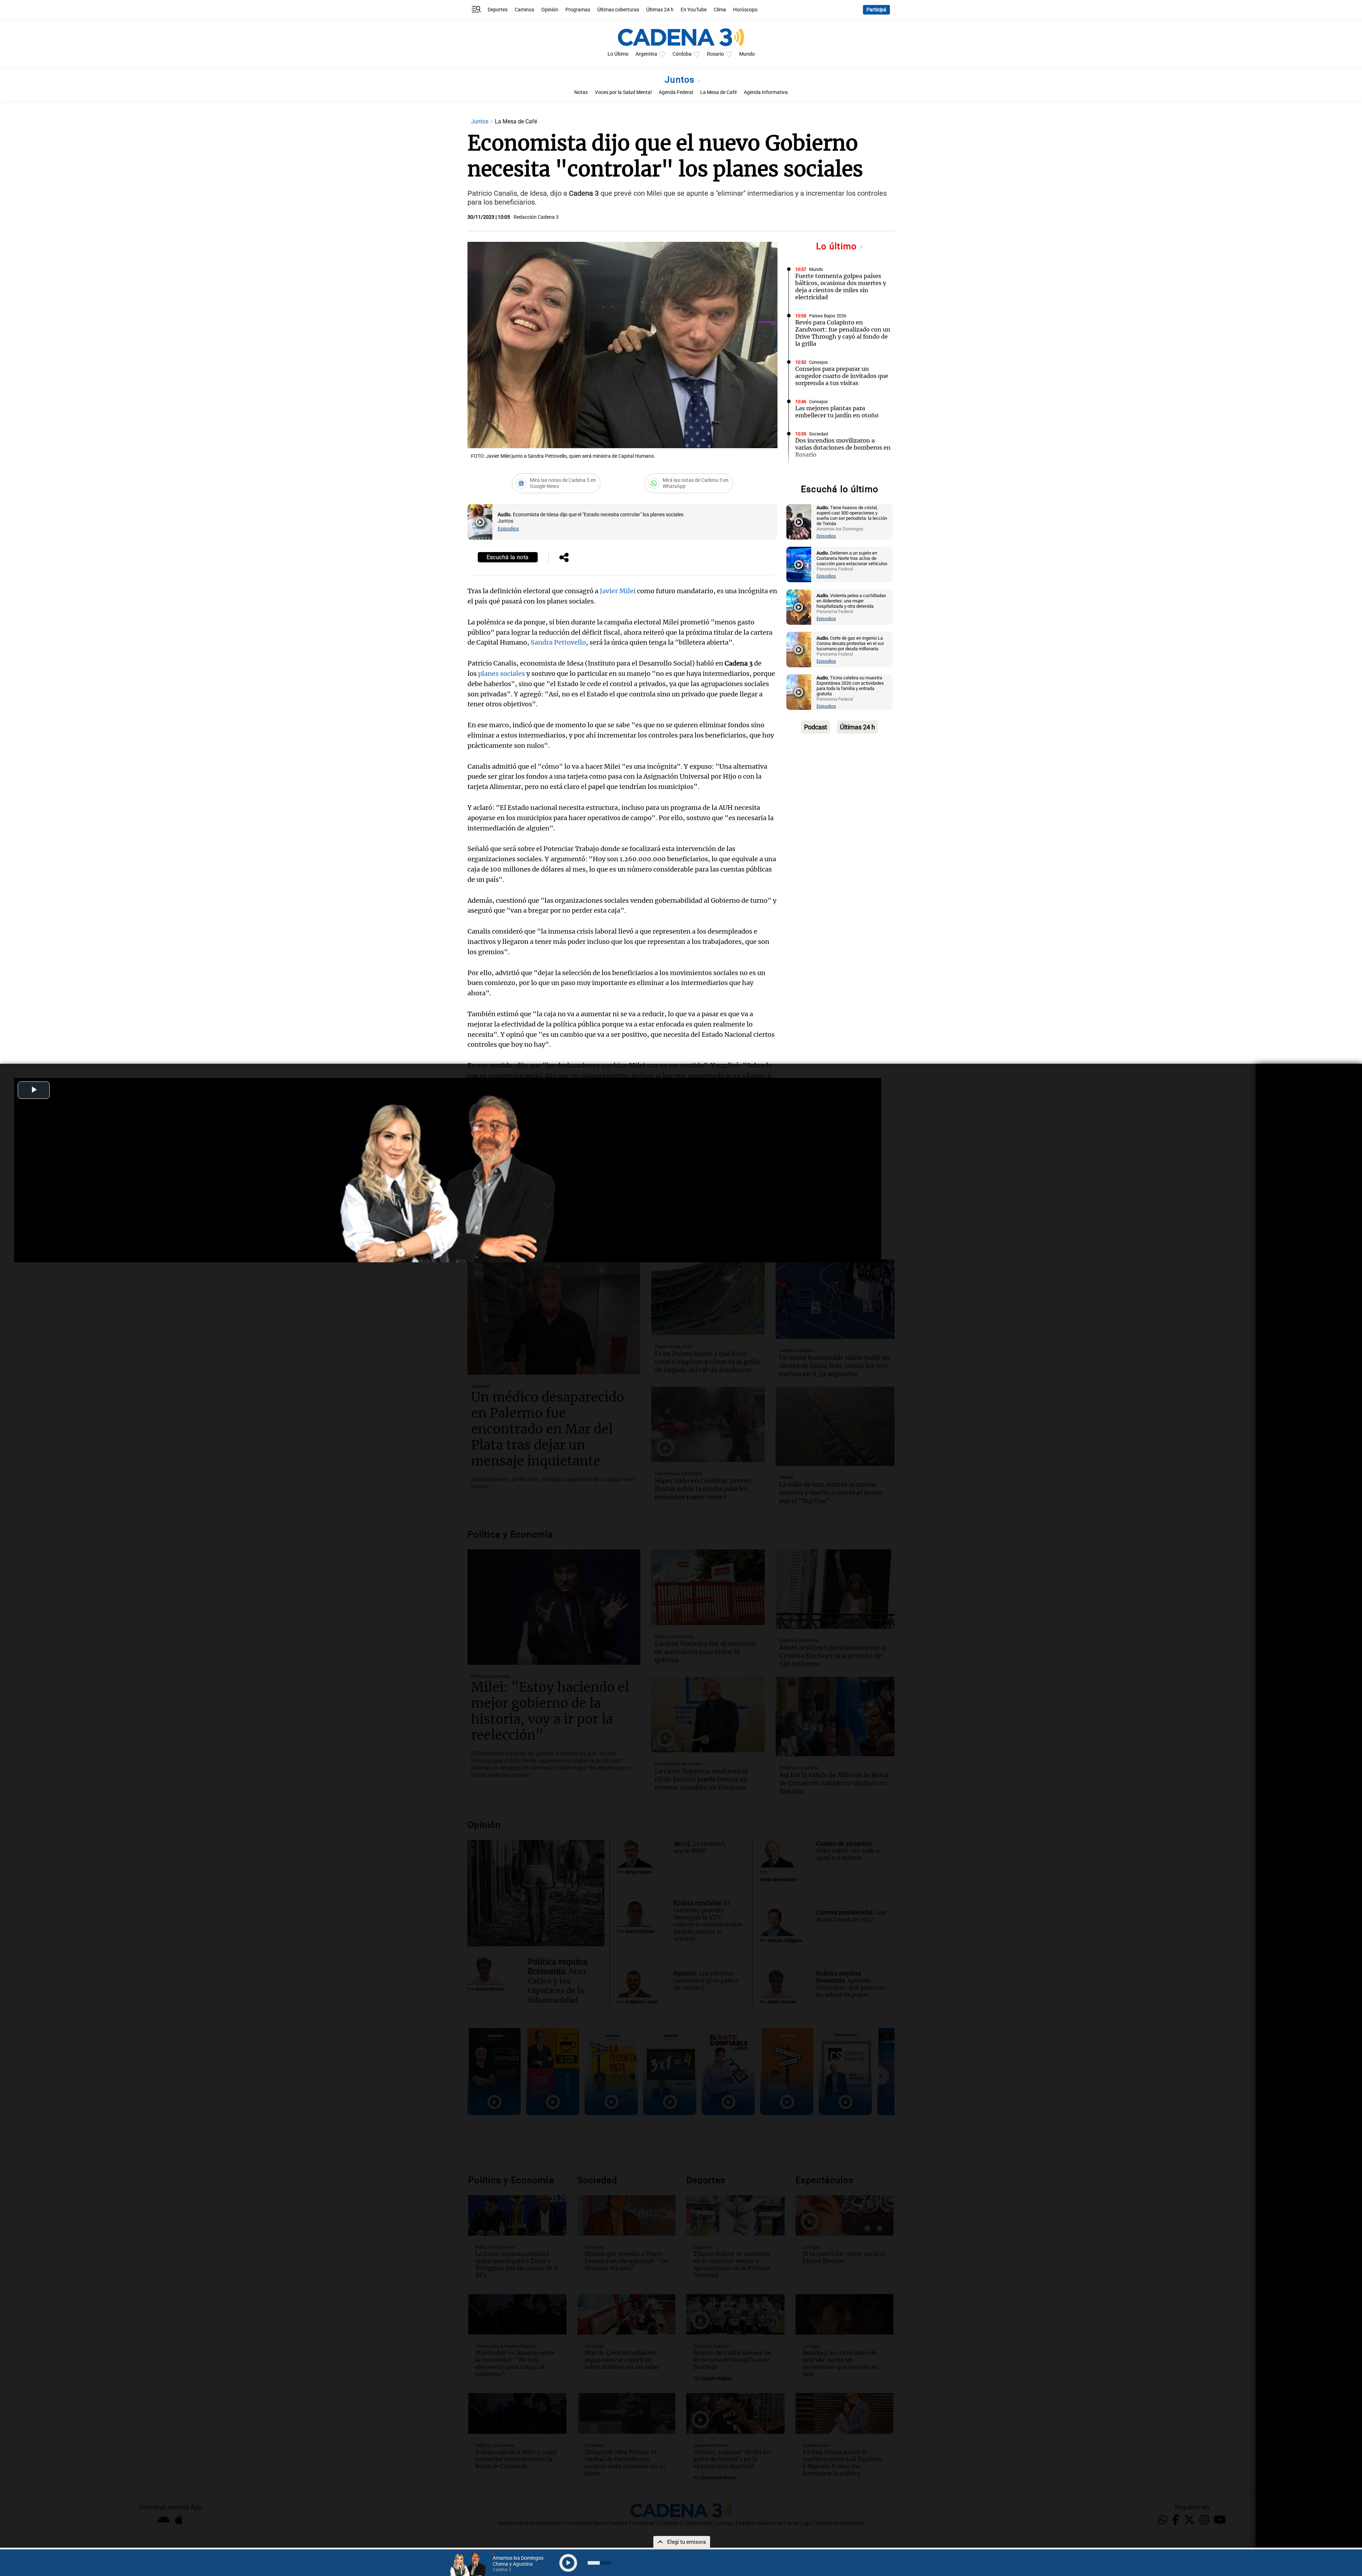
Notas (581, 92)
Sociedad (818, 434)
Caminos (524, 10)
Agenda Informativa (766, 92)
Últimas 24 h (660, 10)
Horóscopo (745, 10)
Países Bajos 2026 (828, 316)
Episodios (508, 529)
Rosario (715, 54)
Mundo (747, 54)
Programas (578, 10)
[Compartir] (564, 558)
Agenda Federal (676, 92)
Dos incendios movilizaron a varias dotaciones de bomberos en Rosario (843, 447)
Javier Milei (618, 591)
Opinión (550, 10)
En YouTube (694, 10)
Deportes (498, 10)
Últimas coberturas (618, 10)
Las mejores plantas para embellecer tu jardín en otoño (837, 412)
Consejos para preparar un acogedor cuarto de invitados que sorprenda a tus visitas (842, 376)
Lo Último (618, 54)
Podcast (816, 727)
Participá (876, 10)
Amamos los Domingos (832, 473)
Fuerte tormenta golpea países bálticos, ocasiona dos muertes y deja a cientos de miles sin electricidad (841, 286)
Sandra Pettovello (558, 642)
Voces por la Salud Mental (623, 92)
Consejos (818, 362)
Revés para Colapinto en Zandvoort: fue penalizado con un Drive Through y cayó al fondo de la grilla (843, 333)
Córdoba (682, 54)
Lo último (838, 246)
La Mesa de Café (718, 92)
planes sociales (502, 674)
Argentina (646, 54)
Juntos (681, 80)
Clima (720, 10)
